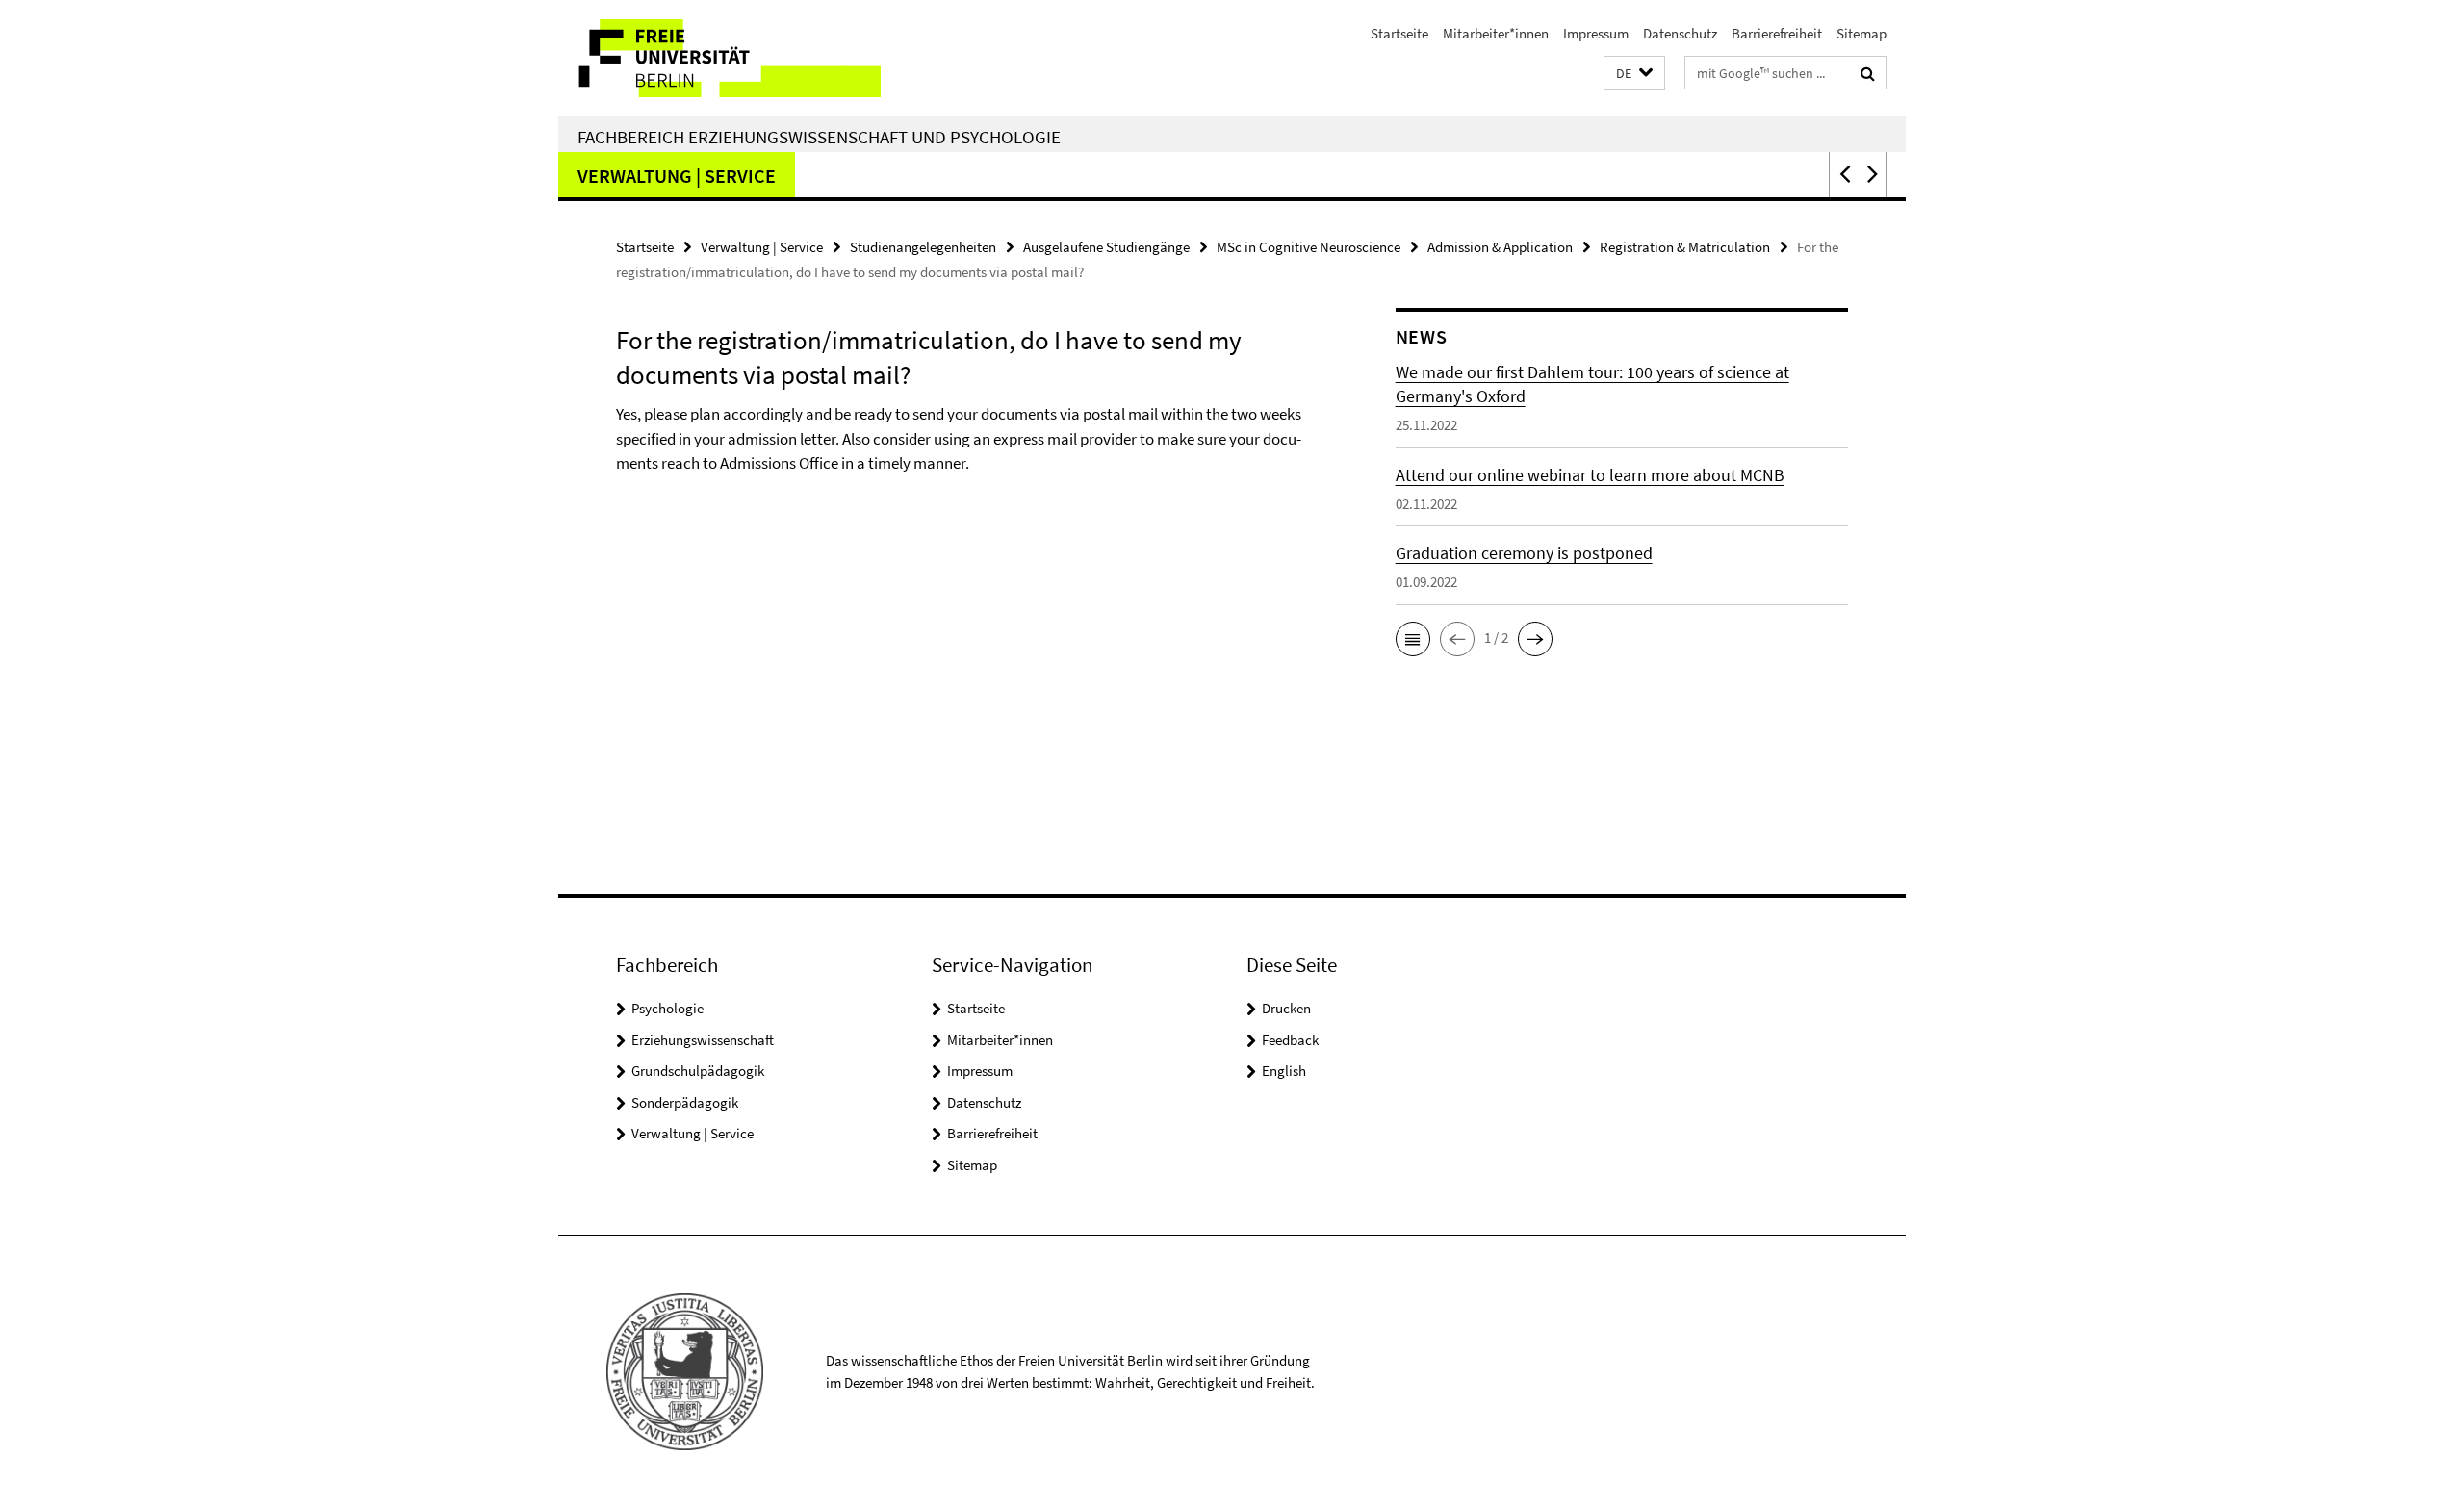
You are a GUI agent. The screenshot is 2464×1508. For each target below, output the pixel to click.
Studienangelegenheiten (923, 247)
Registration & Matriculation (1685, 247)
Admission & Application (1500, 247)
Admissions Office (779, 463)
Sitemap (1861, 33)
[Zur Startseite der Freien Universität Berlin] (719, 58)
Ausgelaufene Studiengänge (1106, 247)
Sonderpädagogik (685, 1102)
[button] (1634, 74)
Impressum (1596, 33)
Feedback (1290, 1040)
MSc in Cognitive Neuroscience (1309, 247)
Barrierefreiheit (1777, 33)
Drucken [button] (1286, 1008)
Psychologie (667, 1008)
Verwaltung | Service (677, 176)
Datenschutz (1680, 33)
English (1284, 1071)
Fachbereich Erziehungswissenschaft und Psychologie (819, 137)
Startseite (1399, 33)
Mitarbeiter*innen (1496, 33)
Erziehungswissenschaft (703, 1040)
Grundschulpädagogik (698, 1071)
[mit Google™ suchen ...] (1868, 73)
